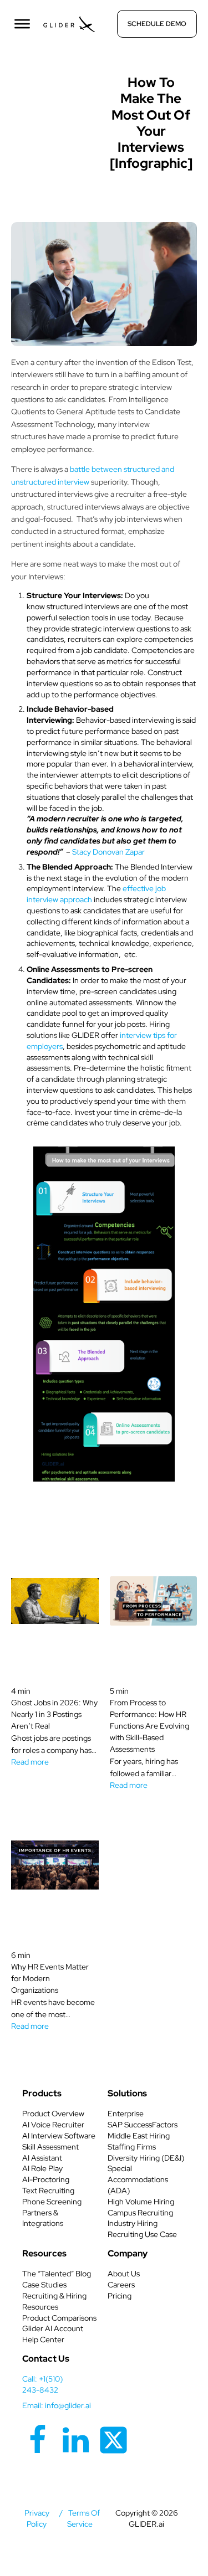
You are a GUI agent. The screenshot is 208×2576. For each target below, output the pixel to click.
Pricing (120, 2296)
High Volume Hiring (141, 2202)
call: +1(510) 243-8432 (42, 2384)
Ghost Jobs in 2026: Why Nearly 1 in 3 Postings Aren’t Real (54, 1714)
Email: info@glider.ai (57, 2405)
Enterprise (126, 2114)
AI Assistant (42, 2158)
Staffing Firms (132, 2147)
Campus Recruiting (140, 2213)
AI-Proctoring (46, 2179)
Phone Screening (52, 2202)
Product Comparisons (59, 2318)
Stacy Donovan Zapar (108, 852)
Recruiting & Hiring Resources (54, 2301)
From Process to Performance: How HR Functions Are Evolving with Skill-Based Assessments (149, 1726)
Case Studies (44, 2285)
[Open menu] (22, 24)
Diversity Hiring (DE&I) (146, 2158)
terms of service (84, 2518)
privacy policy (37, 2518)
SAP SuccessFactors (143, 2125)
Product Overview (53, 2114)
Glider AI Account (53, 2328)
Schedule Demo (157, 24)
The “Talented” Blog (57, 2274)
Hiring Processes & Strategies (61, 85)
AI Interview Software (59, 2136)
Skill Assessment (50, 2147)
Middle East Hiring (139, 2136)
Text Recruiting (48, 2191)
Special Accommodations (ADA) (138, 2179)
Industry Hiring (133, 2223)
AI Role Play (42, 2168)
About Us (124, 2274)
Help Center (43, 2340)
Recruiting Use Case (142, 2234)
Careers (121, 2285)
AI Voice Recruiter (53, 2125)
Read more (30, 1762)
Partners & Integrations (43, 2218)
